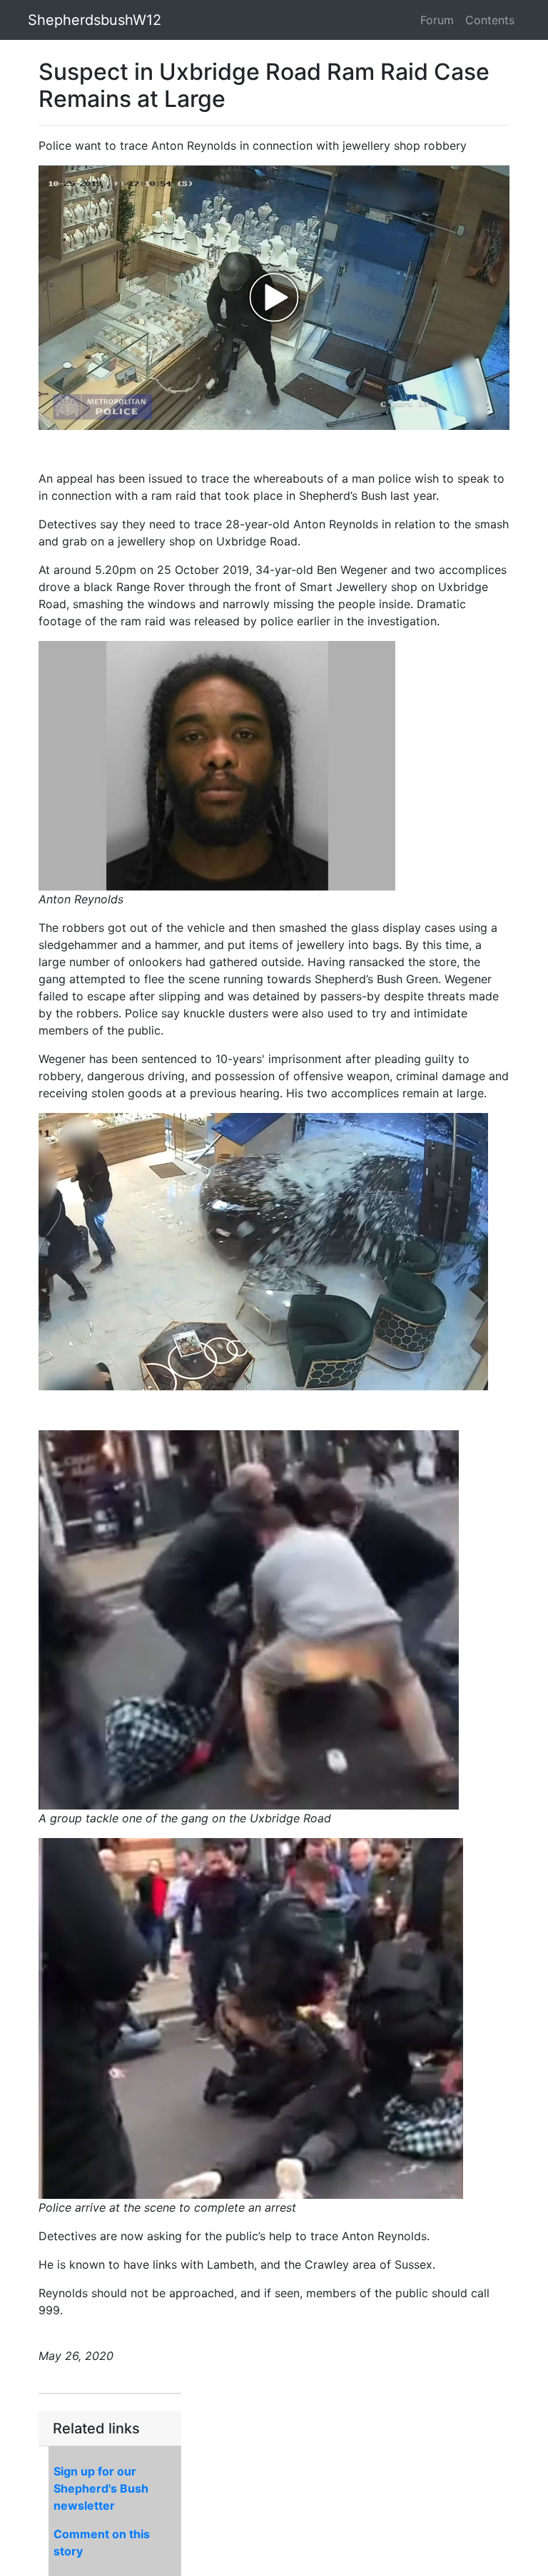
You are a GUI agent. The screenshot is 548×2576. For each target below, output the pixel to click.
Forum (437, 20)
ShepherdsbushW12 (95, 20)
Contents (490, 20)
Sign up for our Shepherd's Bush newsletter (101, 2488)
